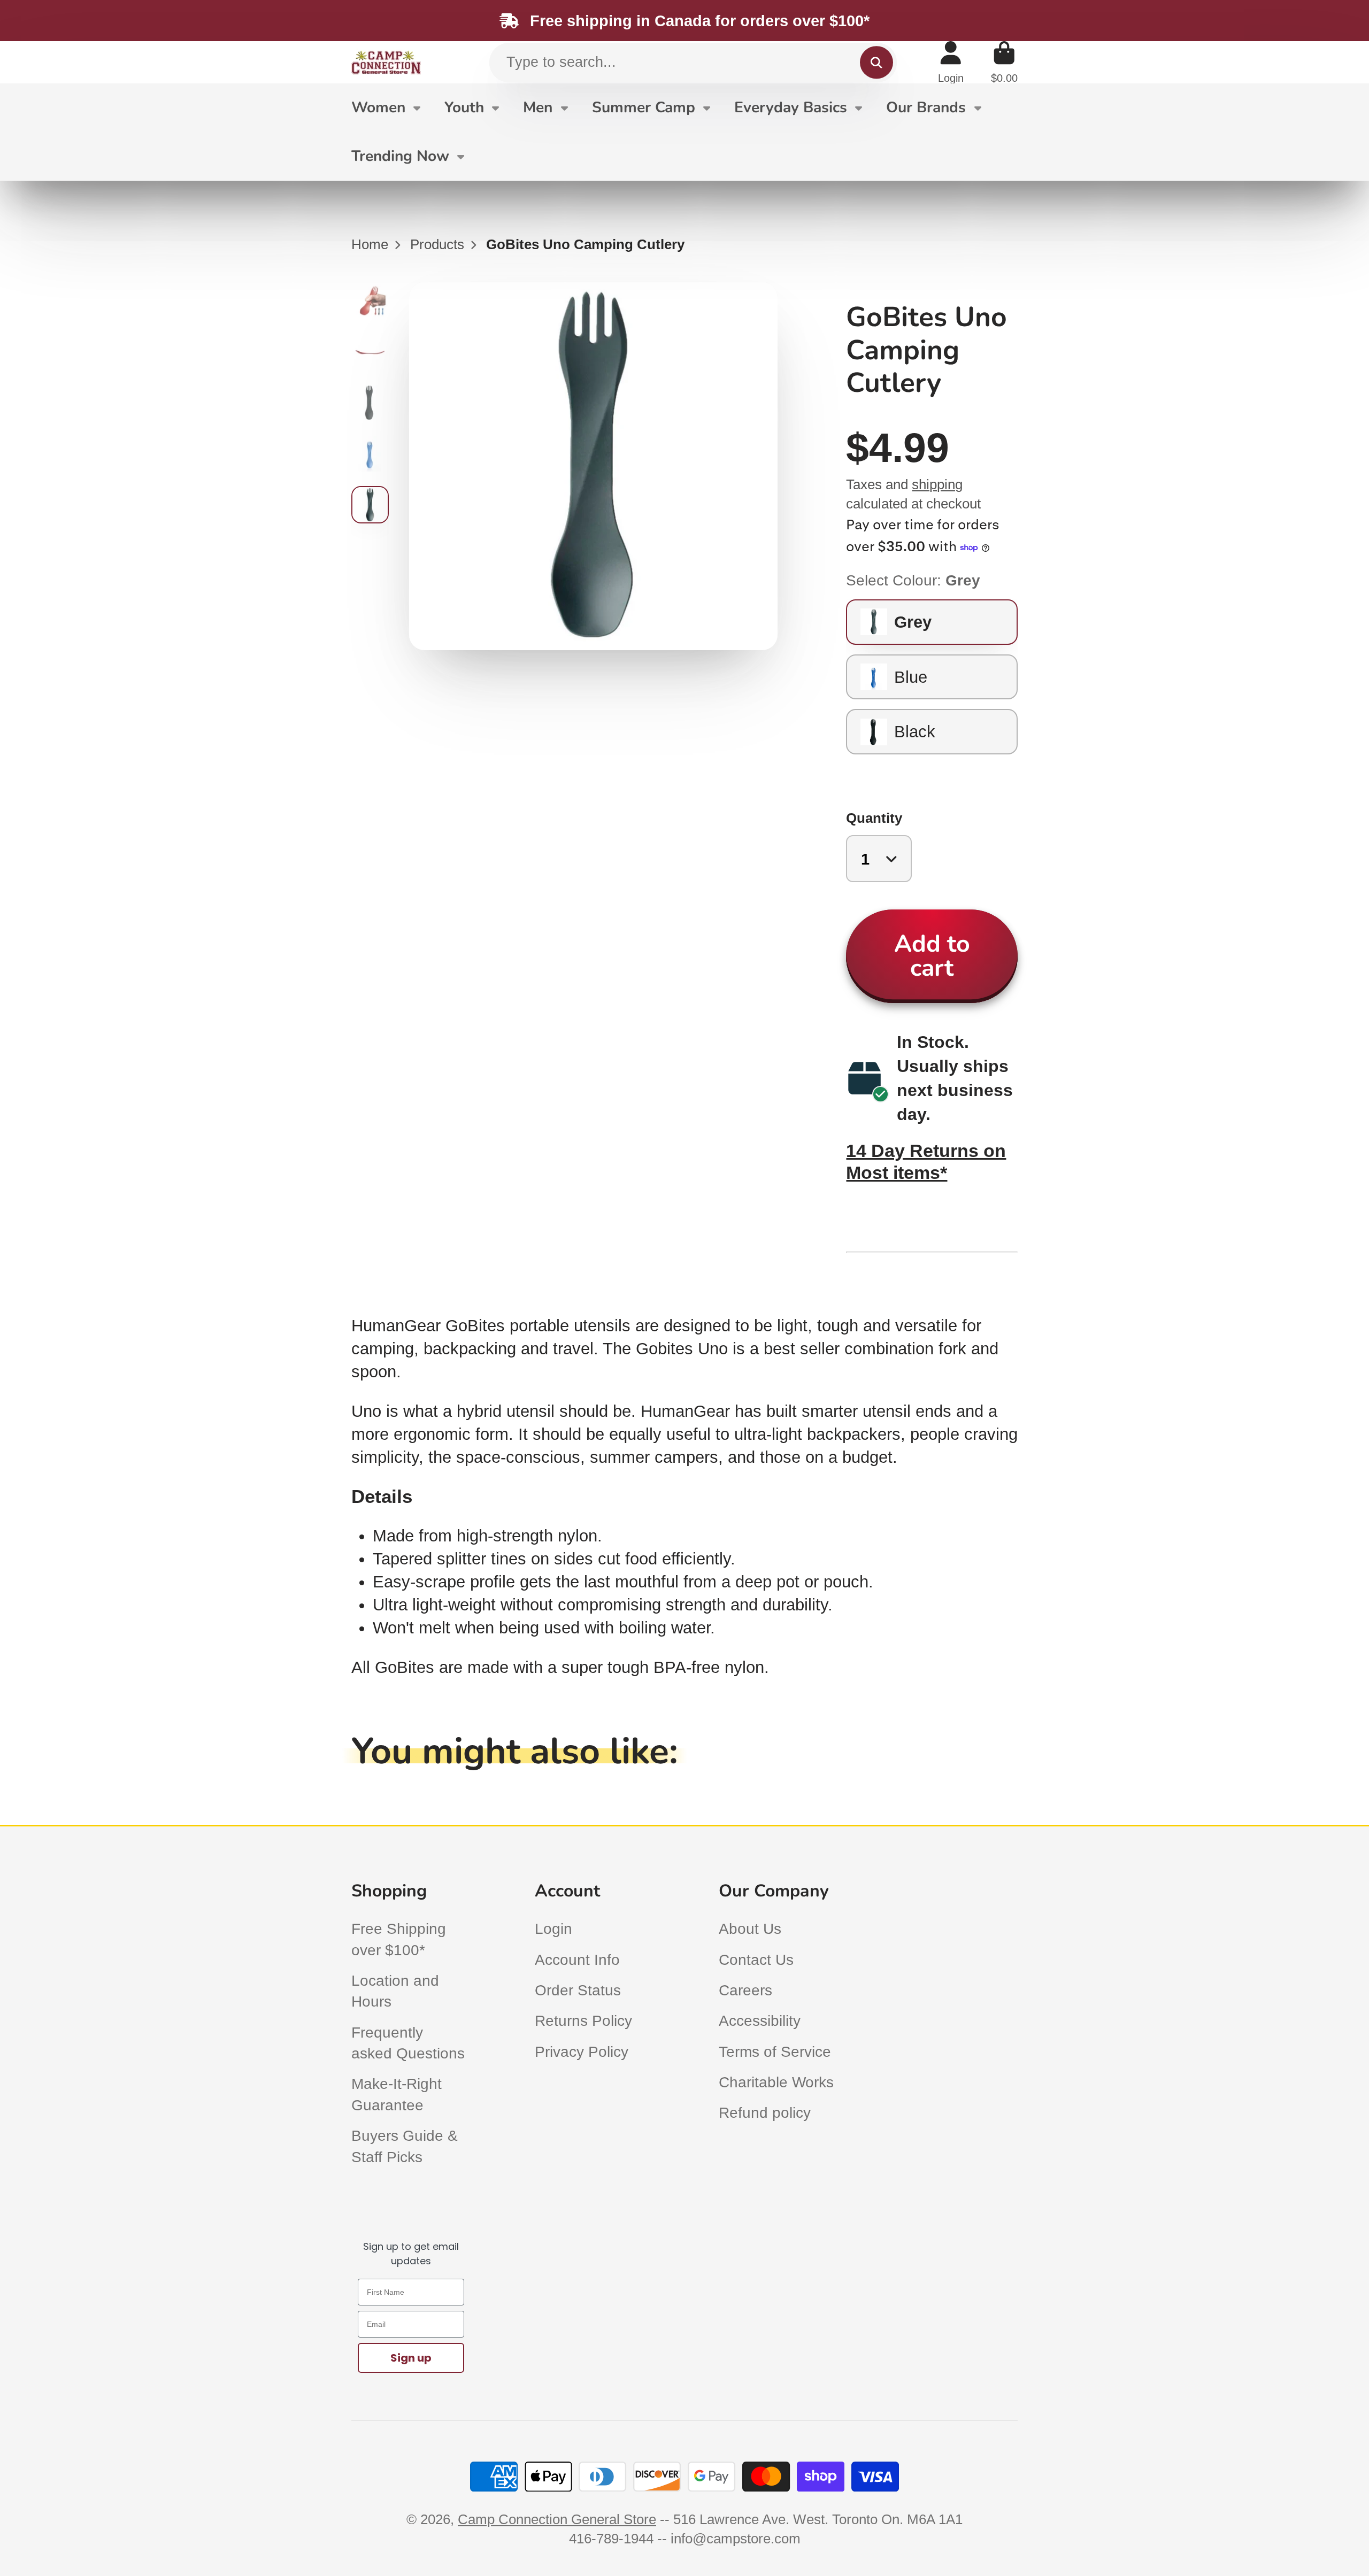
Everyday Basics (791, 107)
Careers (745, 1990)
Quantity (874, 818)
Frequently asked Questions (408, 2043)
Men (538, 107)
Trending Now (400, 156)
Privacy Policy (582, 2052)
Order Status (578, 1990)
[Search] (876, 62)
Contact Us (756, 1960)
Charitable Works (776, 2082)
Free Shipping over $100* (399, 1939)
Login (553, 1929)
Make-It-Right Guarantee (397, 2094)
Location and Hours (395, 1991)
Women (378, 107)
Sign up (411, 2358)
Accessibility (760, 2021)
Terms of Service (775, 2052)
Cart (1004, 62)
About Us (750, 1929)
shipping (937, 484)
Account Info (577, 1960)
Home (370, 244)
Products (437, 244)
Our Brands (926, 107)
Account (951, 62)
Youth (464, 107)
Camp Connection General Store (557, 2519)
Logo (386, 63)
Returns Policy (583, 2021)
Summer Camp (644, 107)
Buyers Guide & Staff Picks (405, 2146)
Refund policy (765, 2113)
